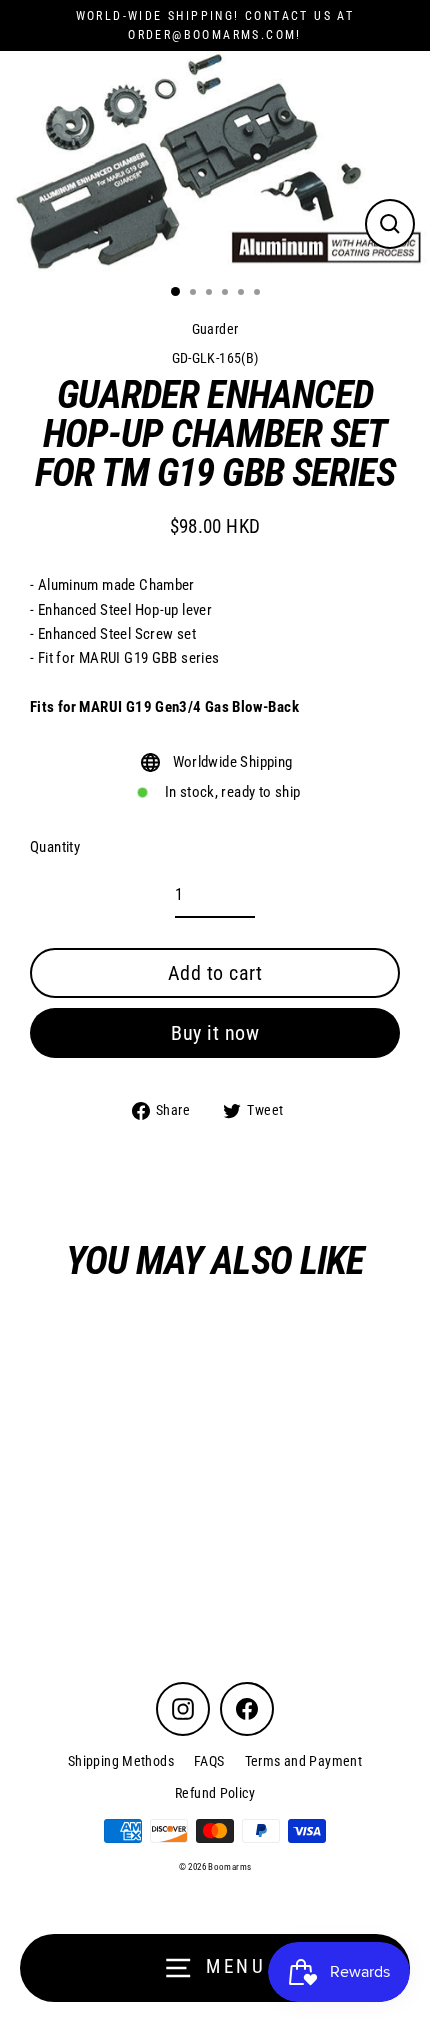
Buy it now (215, 1033)
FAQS (209, 1761)
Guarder (215, 329)
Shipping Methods (121, 1761)
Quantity (55, 847)
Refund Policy (215, 1793)
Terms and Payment (304, 1761)
